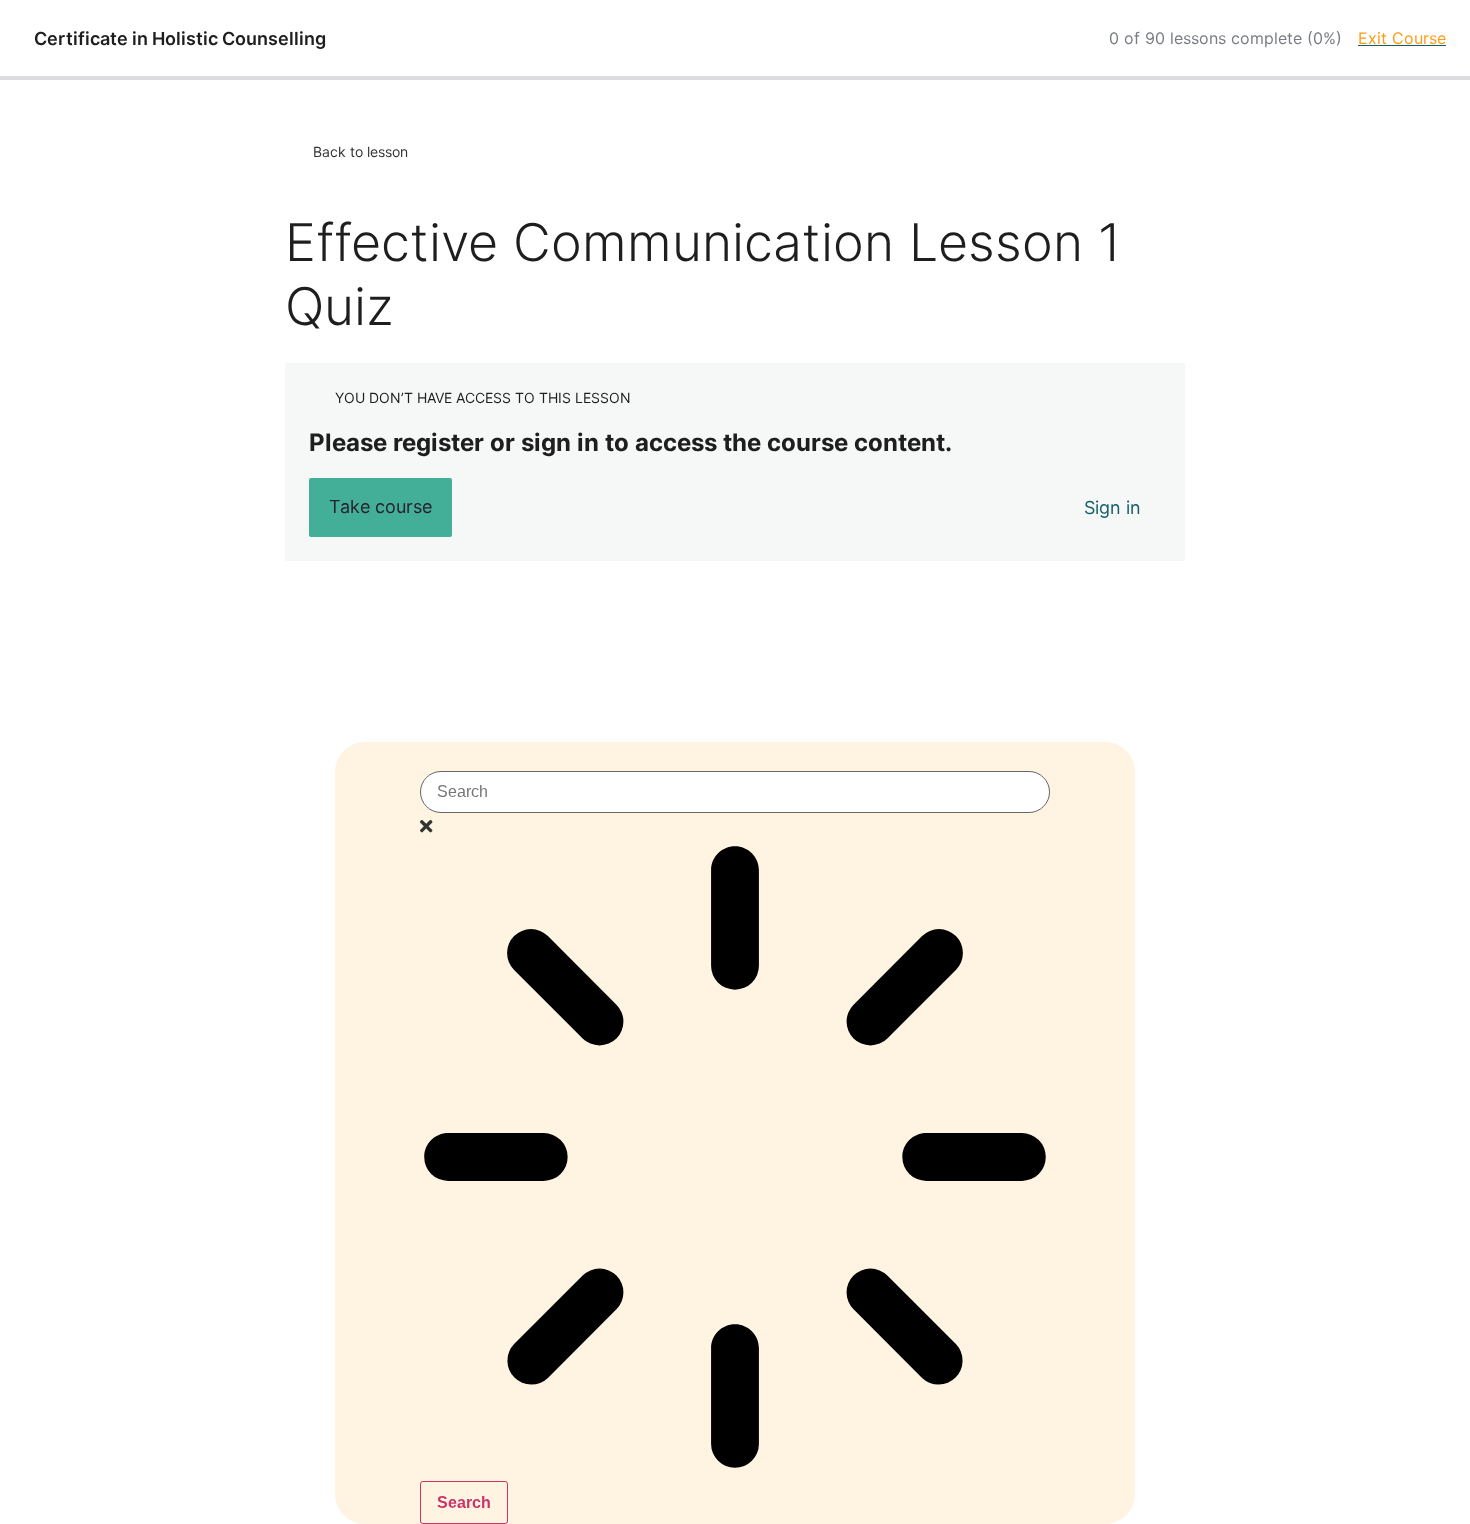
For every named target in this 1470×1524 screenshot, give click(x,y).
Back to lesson (360, 151)
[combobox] (735, 792)
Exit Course (1402, 38)
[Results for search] (735, 1161)
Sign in (1112, 507)
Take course (380, 506)
